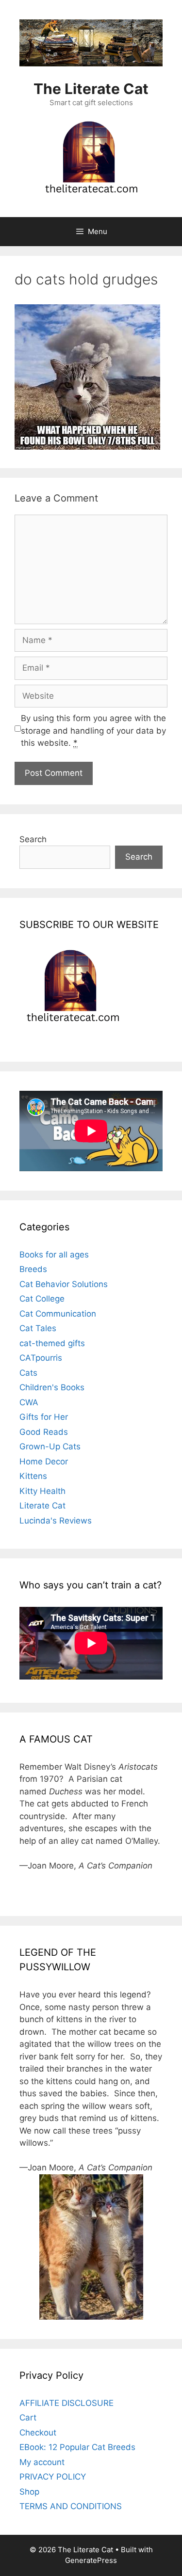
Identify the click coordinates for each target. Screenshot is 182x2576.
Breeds (33, 1269)
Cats (28, 1373)
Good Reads (44, 1432)
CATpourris (41, 1358)
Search (33, 839)
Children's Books (52, 1387)
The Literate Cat (91, 89)
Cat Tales (38, 1328)
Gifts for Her (44, 1417)
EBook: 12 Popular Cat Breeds (77, 2447)
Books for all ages (54, 1255)
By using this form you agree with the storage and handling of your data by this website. (93, 730)
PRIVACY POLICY (53, 2477)
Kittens (33, 1476)
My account (42, 2462)
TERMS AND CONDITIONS (71, 2506)
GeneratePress (91, 2560)
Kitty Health (42, 1491)
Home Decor (44, 1461)
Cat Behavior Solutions (64, 1284)
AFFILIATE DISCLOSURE (66, 2403)
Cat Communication (58, 1314)
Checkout (38, 2433)
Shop (29, 2492)
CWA (29, 1402)
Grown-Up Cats (50, 1446)
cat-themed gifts (52, 1343)
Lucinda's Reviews (56, 1521)
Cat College (42, 1299)
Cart (28, 2418)
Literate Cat (42, 1506)
